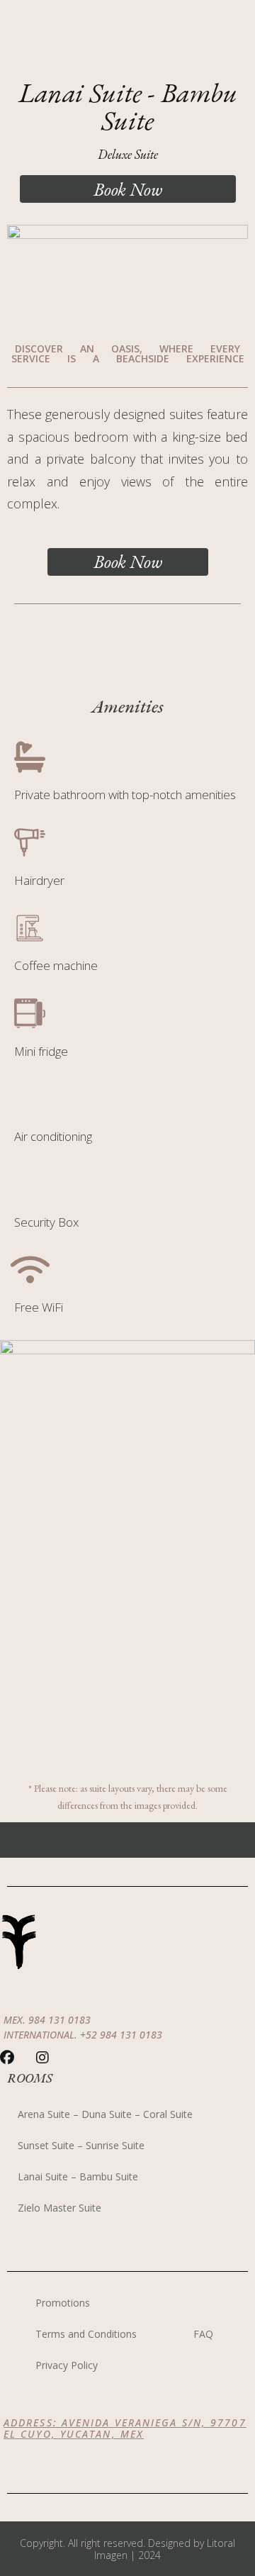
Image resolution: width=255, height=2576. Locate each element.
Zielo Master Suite (59, 2208)
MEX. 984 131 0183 (47, 2020)
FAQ (203, 2334)
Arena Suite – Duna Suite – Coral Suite (105, 2114)
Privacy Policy (67, 2365)
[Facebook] (7, 2058)
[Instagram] (42, 2058)
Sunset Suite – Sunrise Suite (81, 2145)
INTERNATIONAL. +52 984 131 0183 (83, 2035)
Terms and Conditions (86, 2334)
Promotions (63, 2303)
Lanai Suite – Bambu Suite (78, 2176)
